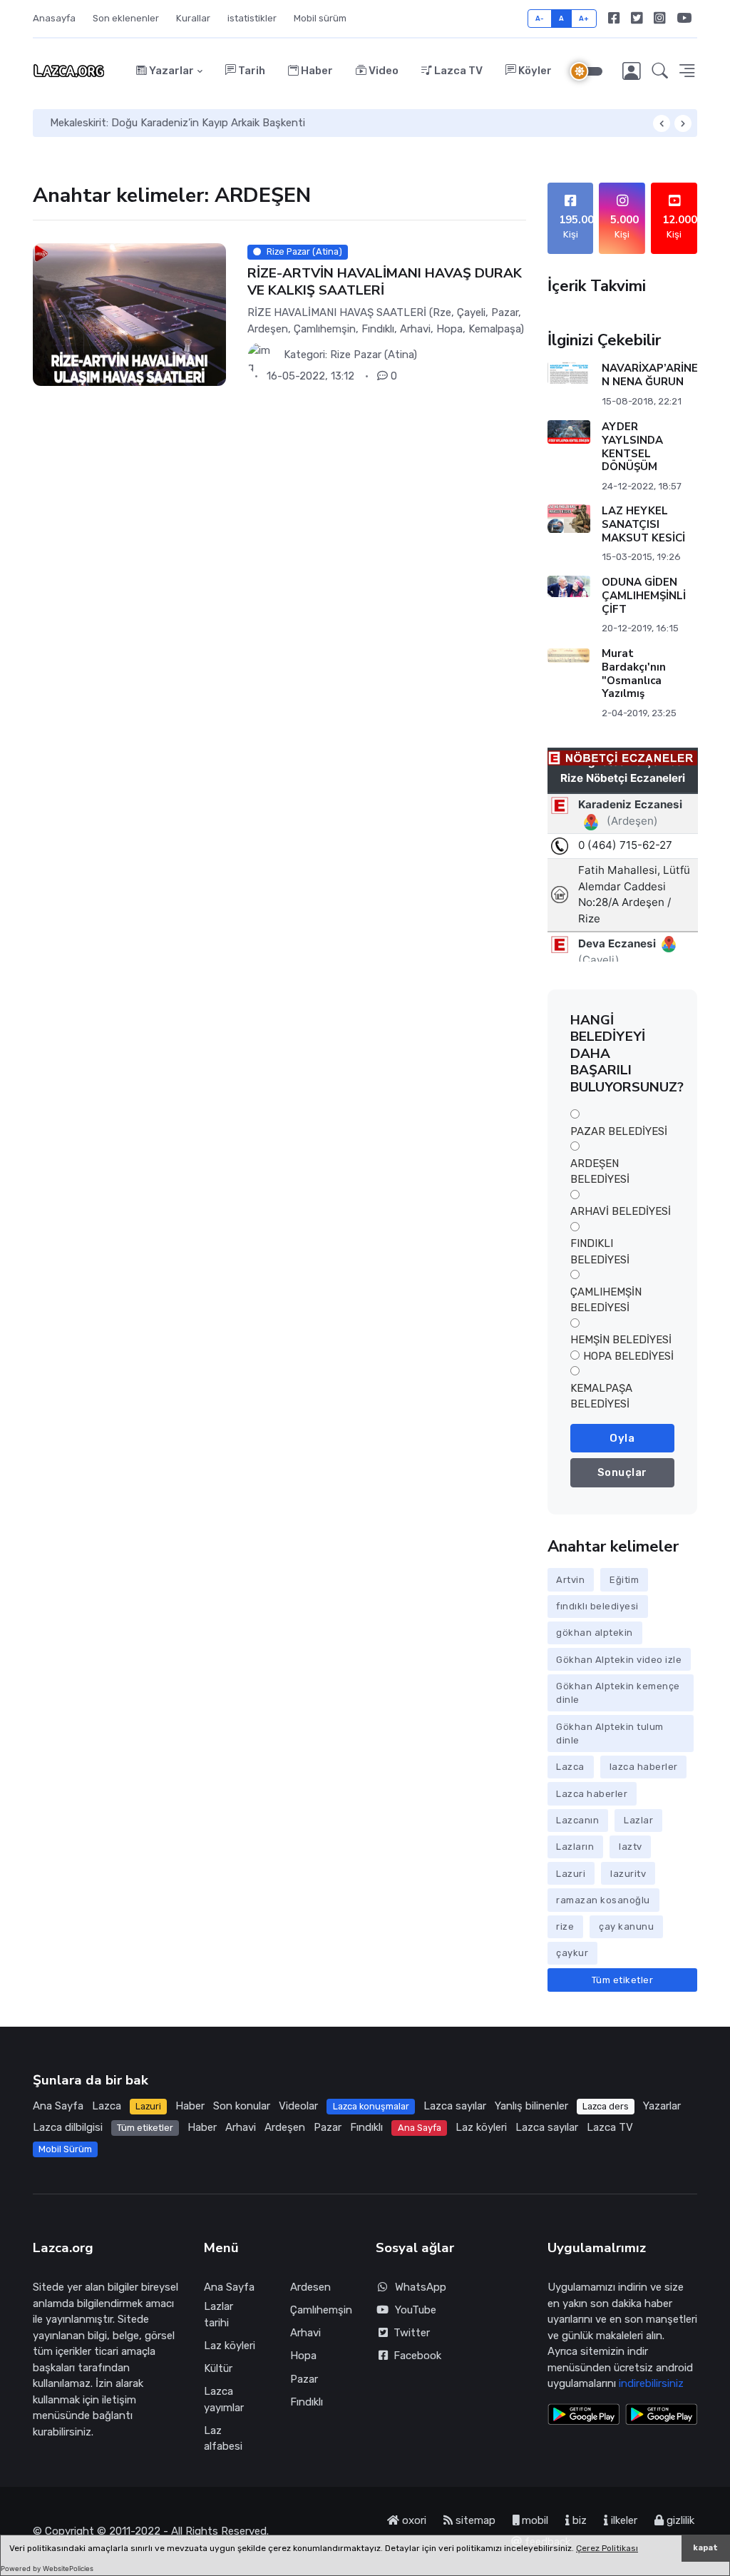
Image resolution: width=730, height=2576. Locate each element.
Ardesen (310, 2287)
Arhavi (241, 2127)
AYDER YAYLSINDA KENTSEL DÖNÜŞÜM (632, 447)
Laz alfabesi (223, 2439)
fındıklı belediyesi (597, 1606)
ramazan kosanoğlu (603, 1900)
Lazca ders (606, 2106)
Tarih (251, 71)
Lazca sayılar (455, 2106)
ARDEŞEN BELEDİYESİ (600, 1172)
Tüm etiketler (623, 1980)
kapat (705, 2548)
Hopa (303, 2356)
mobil (534, 2520)
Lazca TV (457, 71)
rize (565, 1926)
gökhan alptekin (595, 1633)
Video (382, 71)
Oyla (622, 1438)
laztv (631, 1847)
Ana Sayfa (58, 2106)
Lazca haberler (592, 1794)
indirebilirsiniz (651, 2383)
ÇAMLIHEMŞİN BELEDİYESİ (606, 1300)
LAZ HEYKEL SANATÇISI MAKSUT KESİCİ (643, 524)
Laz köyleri (481, 2127)
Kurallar (193, 18)
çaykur (572, 1953)
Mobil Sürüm (65, 2149)
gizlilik (679, 2520)
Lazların (575, 1847)
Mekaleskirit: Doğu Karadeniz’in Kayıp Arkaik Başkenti (178, 123)
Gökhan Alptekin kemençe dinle (618, 1693)
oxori (413, 2520)
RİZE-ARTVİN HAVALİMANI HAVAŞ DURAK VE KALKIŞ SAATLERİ (385, 281)
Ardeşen (285, 2127)
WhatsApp (421, 2287)
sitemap (474, 2520)
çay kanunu (626, 1926)
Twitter (409, 2333)
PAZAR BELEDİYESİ (619, 1131)
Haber (316, 71)
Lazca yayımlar (224, 2399)
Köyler (534, 71)
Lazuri (571, 1874)
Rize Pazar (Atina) (374, 355)
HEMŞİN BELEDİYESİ (621, 1340)
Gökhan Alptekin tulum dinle (610, 1734)
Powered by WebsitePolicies (47, 2569)
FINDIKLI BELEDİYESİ (600, 1252)
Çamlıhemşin (321, 2310)
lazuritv (628, 1874)
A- (540, 18)
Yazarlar (170, 71)
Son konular (242, 2106)
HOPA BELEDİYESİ (628, 1356)
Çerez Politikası (607, 2548)
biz (578, 2520)
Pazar (328, 2127)
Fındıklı (366, 2127)
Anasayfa (54, 18)
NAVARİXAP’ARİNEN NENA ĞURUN (649, 375)
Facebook (415, 2356)
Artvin (570, 1580)
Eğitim (624, 1580)
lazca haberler (644, 1767)
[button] (660, 71)
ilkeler (623, 2520)
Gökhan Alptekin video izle (619, 1660)
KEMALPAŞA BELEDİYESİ (601, 1396)
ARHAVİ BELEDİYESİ (621, 1211)
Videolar (298, 2106)
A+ (584, 18)
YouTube (416, 2310)
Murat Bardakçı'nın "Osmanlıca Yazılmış (633, 673)
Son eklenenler (126, 18)
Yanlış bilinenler (531, 2106)
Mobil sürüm (320, 18)
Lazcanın (577, 1820)
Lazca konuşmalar (371, 2106)
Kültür (218, 2368)
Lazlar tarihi (219, 2315)
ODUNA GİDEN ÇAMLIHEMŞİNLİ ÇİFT (643, 596)
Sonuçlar (622, 1472)
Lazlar (638, 1820)
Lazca (570, 1767)
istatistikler (252, 18)
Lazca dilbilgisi (68, 2127)
